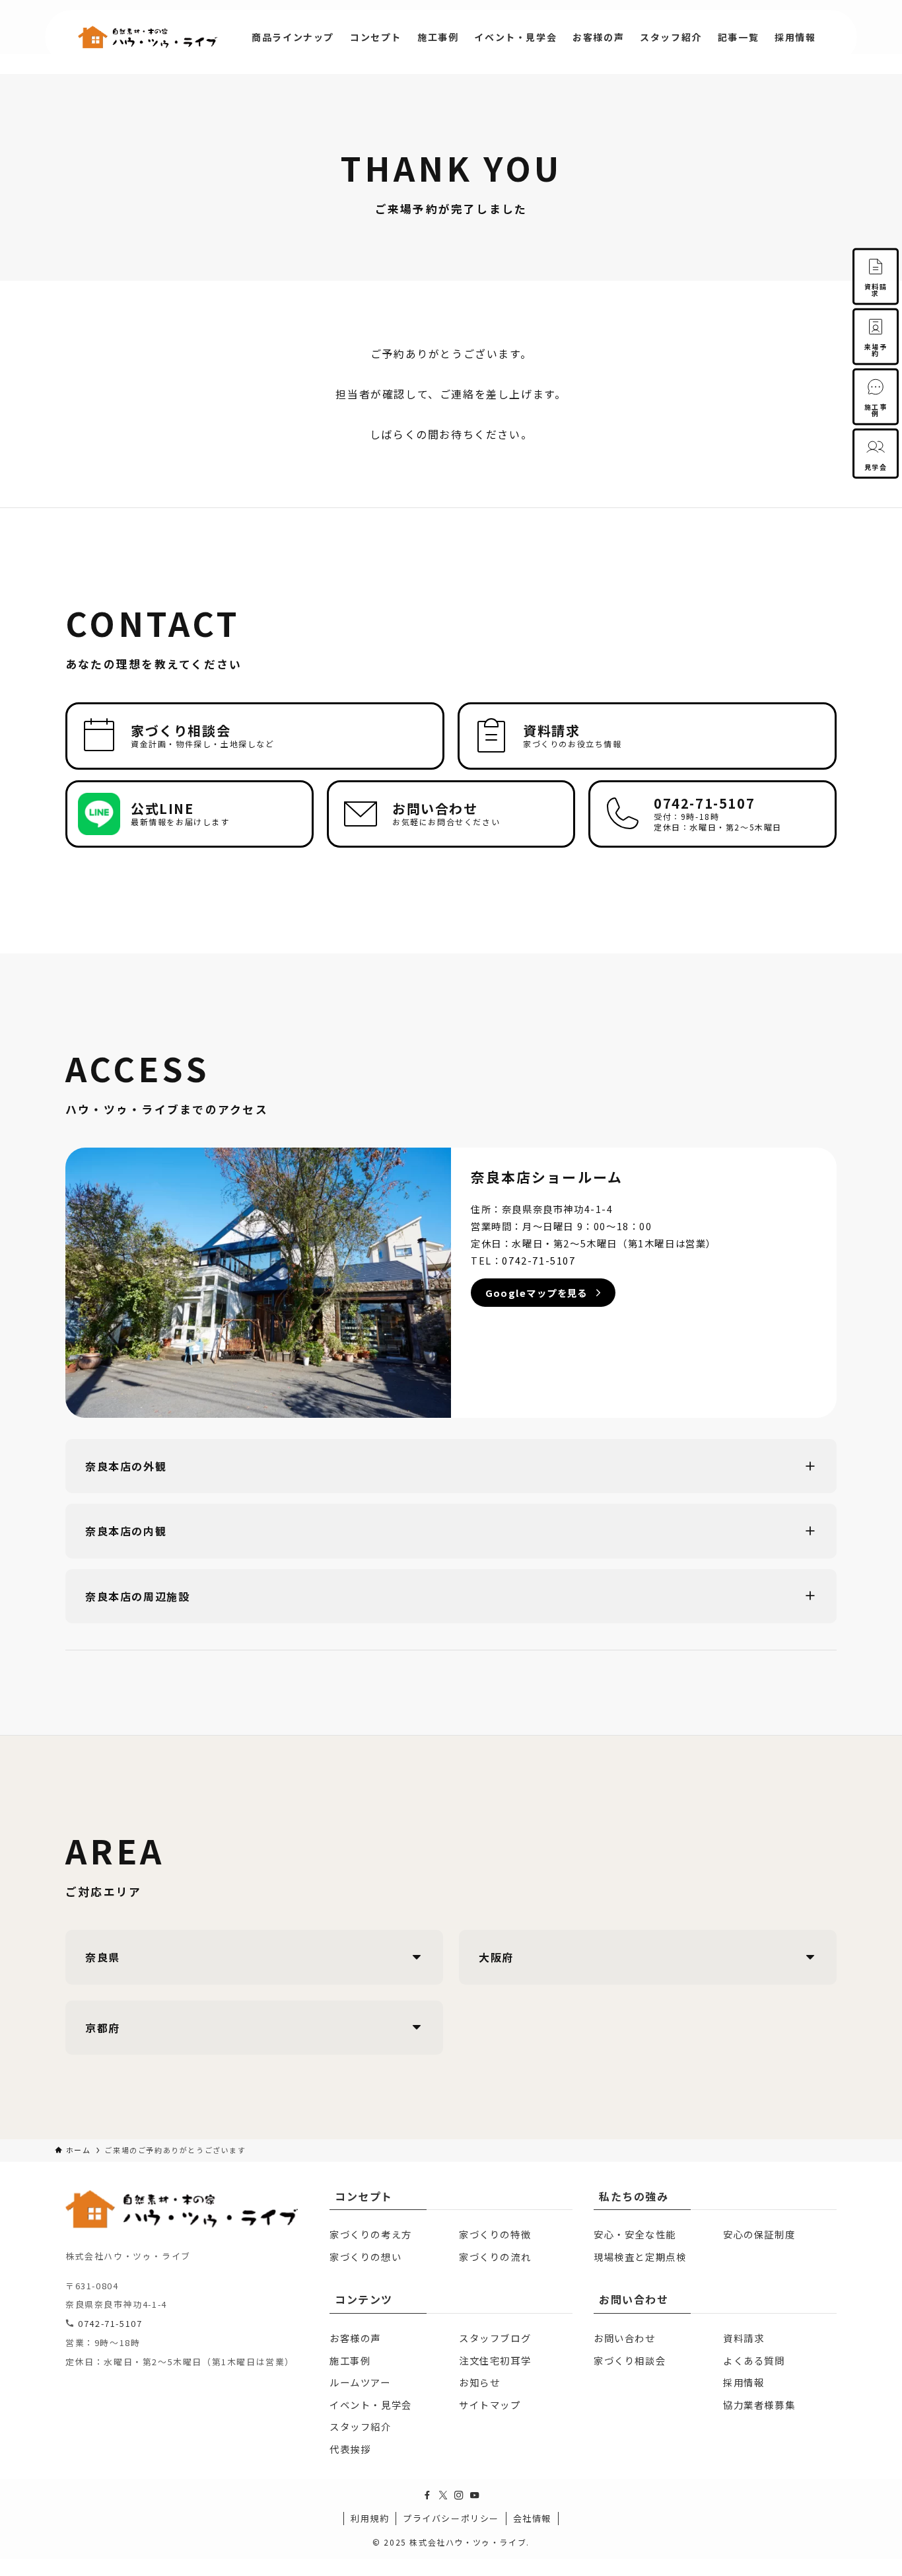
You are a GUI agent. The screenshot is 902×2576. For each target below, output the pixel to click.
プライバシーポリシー (451, 2518)
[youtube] (475, 2495)
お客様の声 (355, 2338)
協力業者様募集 (759, 2405)
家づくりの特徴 (495, 2234)
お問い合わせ (625, 2338)
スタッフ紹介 (361, 2426)
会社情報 (532, 2518)
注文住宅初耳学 (495, 2360)
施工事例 (350, 2360)
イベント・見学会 (371, 2405)
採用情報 (744, 2382)
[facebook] (427, 2495)
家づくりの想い (365, 2257)
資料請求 (744, 2338)
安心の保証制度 (759, 2234)
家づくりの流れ (495, 2257)
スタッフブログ (495, 2338)
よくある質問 (754, 2360)
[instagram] (459, 2495)
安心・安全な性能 (635, 2234)
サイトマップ (490, 2405)
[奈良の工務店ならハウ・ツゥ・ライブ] (148, 37)
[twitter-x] (443, 2495)
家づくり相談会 (630, 2360)
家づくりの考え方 (371, 2234)
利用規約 (370, 2518)
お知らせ (479, 2382)
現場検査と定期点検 (640, 2257)
